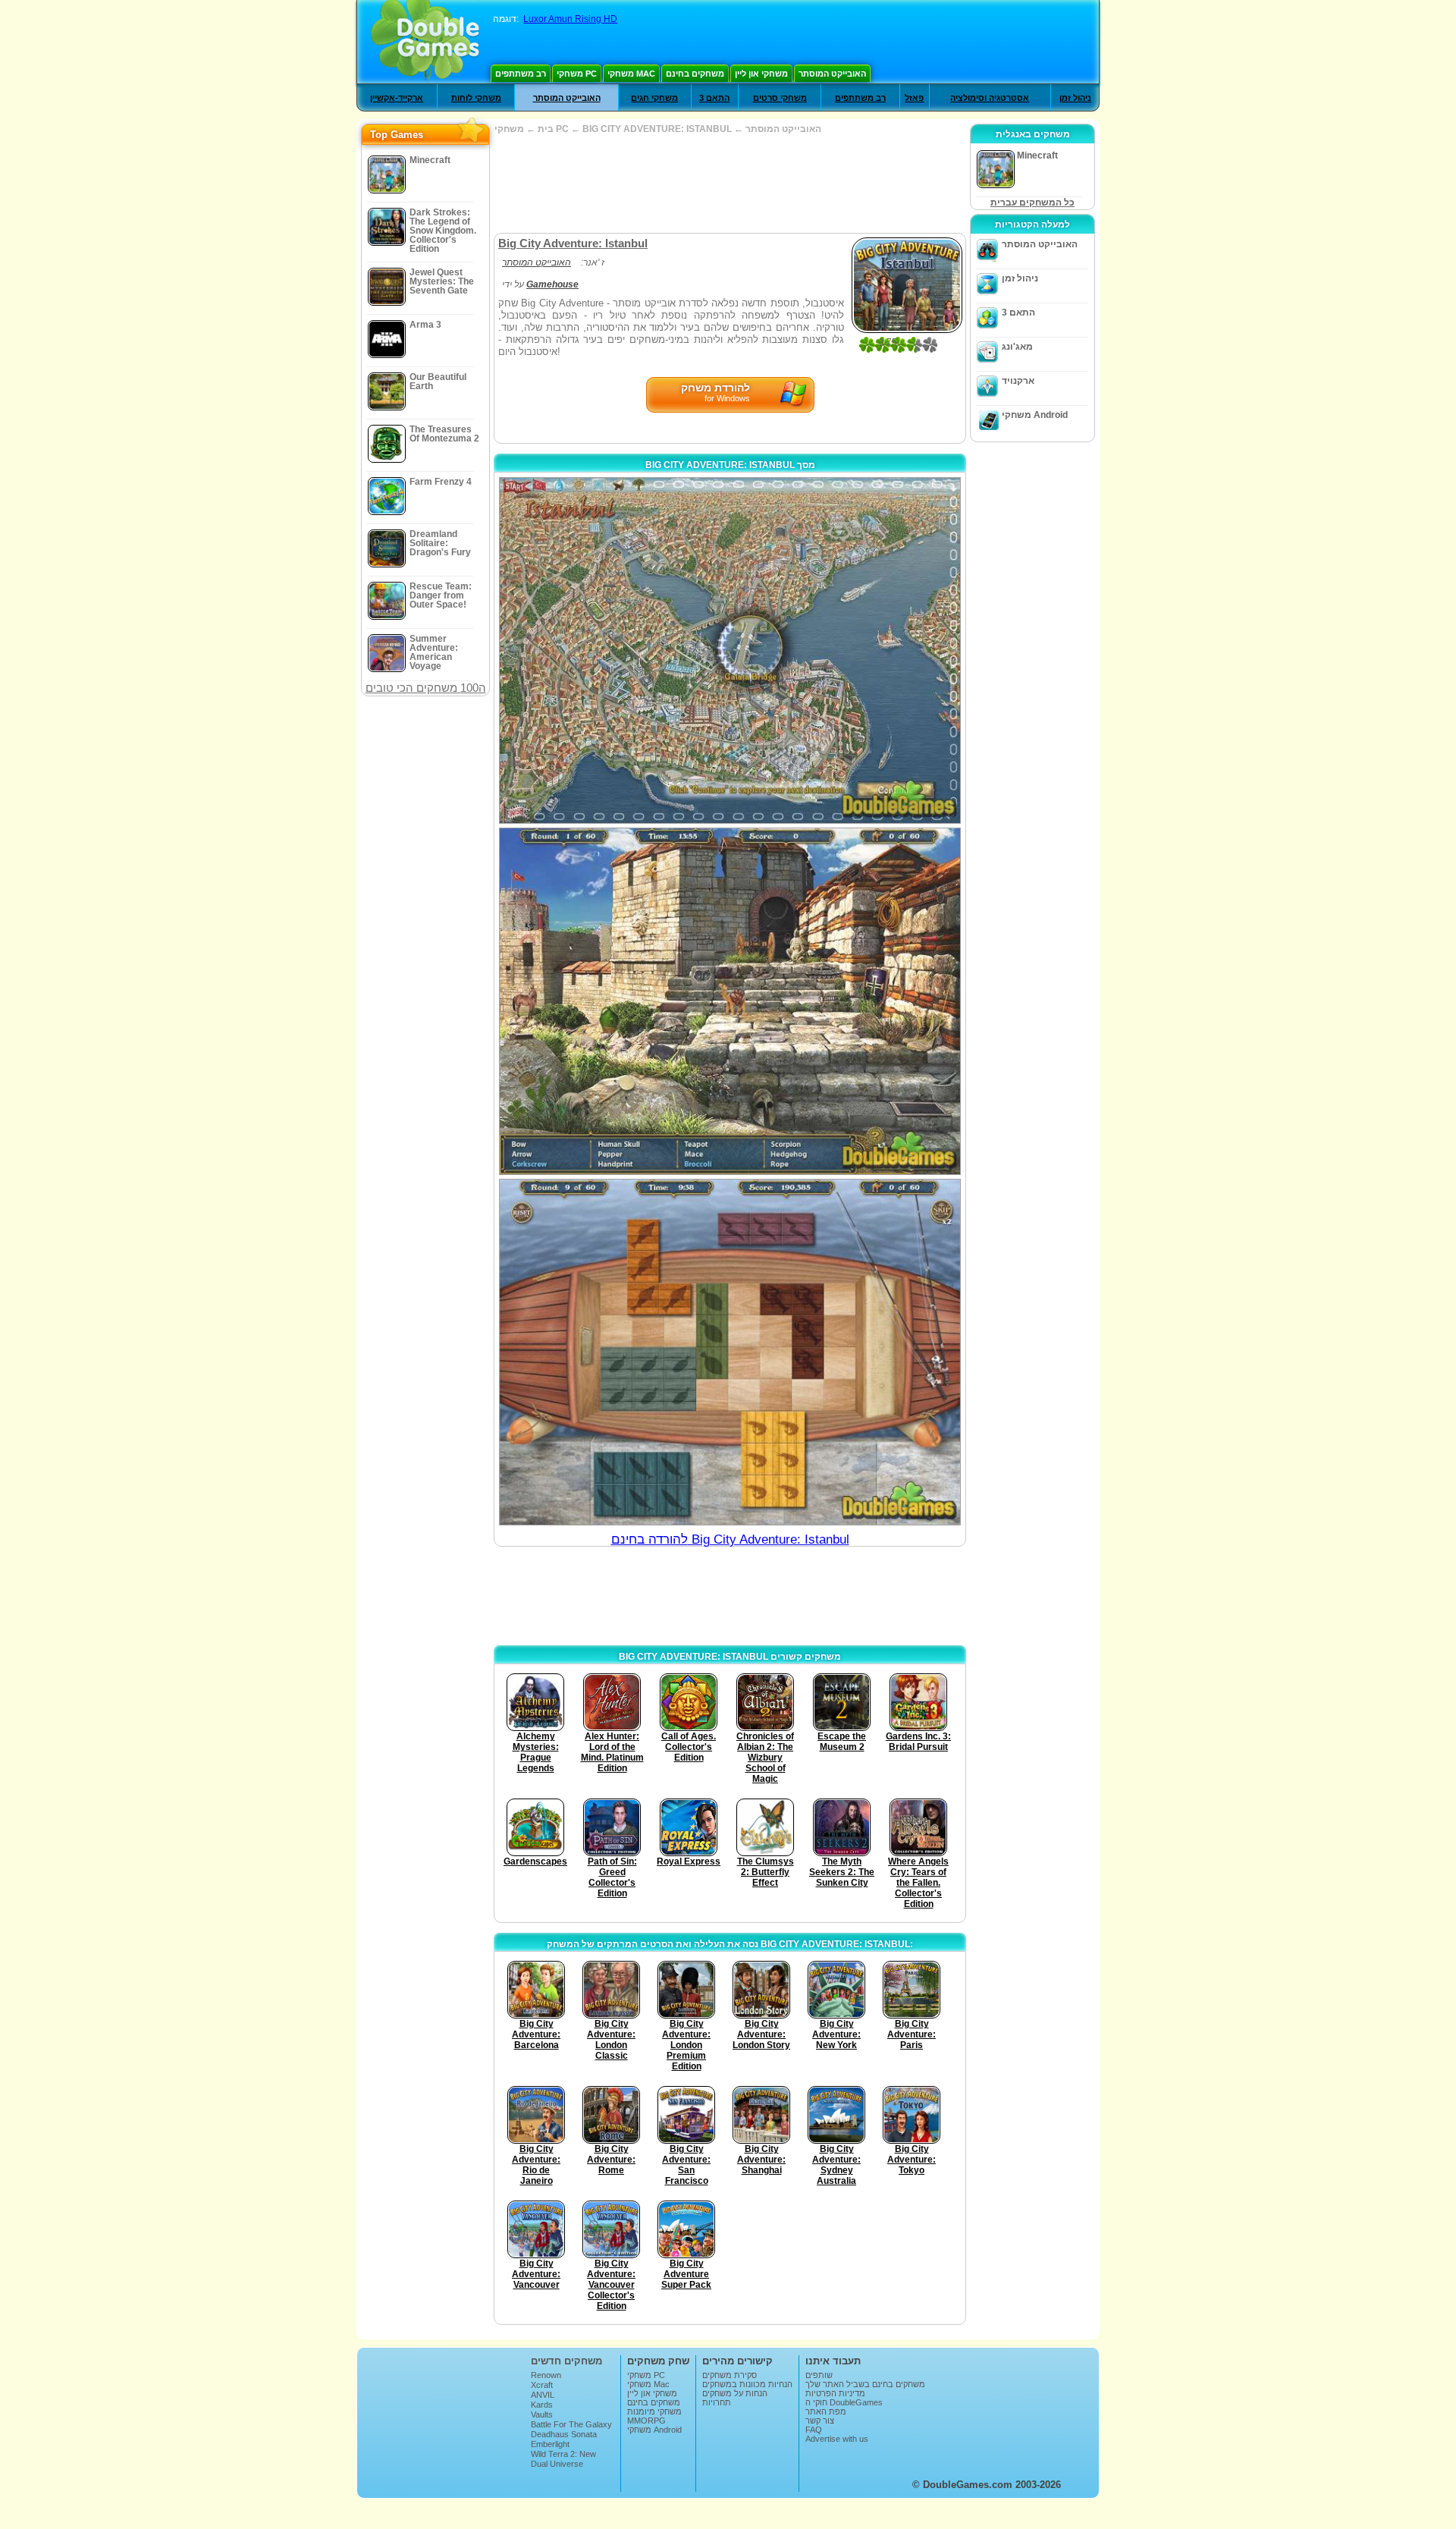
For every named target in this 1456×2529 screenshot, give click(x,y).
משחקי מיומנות (654, 2411)
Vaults (542, 2414)
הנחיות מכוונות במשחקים (747, 2384)
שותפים (819, 2375)
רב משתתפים (521, 74)
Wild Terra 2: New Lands (563, 2458)
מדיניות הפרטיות (835, 2393)
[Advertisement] (730, 184)
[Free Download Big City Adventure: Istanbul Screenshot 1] (730, 650)
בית (546, 129)
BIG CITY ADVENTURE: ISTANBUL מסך (730, 465)
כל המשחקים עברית (1032, 203)
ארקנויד (1018, 381)
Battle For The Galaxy (571, 2424)
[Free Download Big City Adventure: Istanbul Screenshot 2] (730, 1001)
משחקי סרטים (780, 98)
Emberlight (550, 2444)
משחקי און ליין (761, 74)
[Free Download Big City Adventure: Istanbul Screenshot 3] (730, 1352)
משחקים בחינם (695, 74)
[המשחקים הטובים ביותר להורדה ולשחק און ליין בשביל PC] (425, 42)
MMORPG (646, 2421)
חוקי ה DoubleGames (844, 2402)
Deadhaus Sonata (564, 2434)
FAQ (814, 2430)
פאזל (914, 98)
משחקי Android (1035, 415)
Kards (542, 2405)
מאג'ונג (1017, 347)
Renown (546, 2375)
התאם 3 (714, 98)
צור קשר (820, 2421)
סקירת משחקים (730, 2375)
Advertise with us (837, 2439)
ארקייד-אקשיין (397, 98)
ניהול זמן (1075, 98)
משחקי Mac (631, 74)
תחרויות (717, 2402)
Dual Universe (557, 2464)
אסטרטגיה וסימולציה (990, 98)
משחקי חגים (654, 98)
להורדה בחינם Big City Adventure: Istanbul (730, 1539)
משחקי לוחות (476, 98)
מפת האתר (826, 2411)
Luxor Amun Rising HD (570, 19)
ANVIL (543, 2395)
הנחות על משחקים (735, 2393)
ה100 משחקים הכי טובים (426, 688)
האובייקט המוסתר (832, 74)
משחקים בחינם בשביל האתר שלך (865, 2384)
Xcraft (542, 2385)
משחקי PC (577, 74)
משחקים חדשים (566, 2361)
